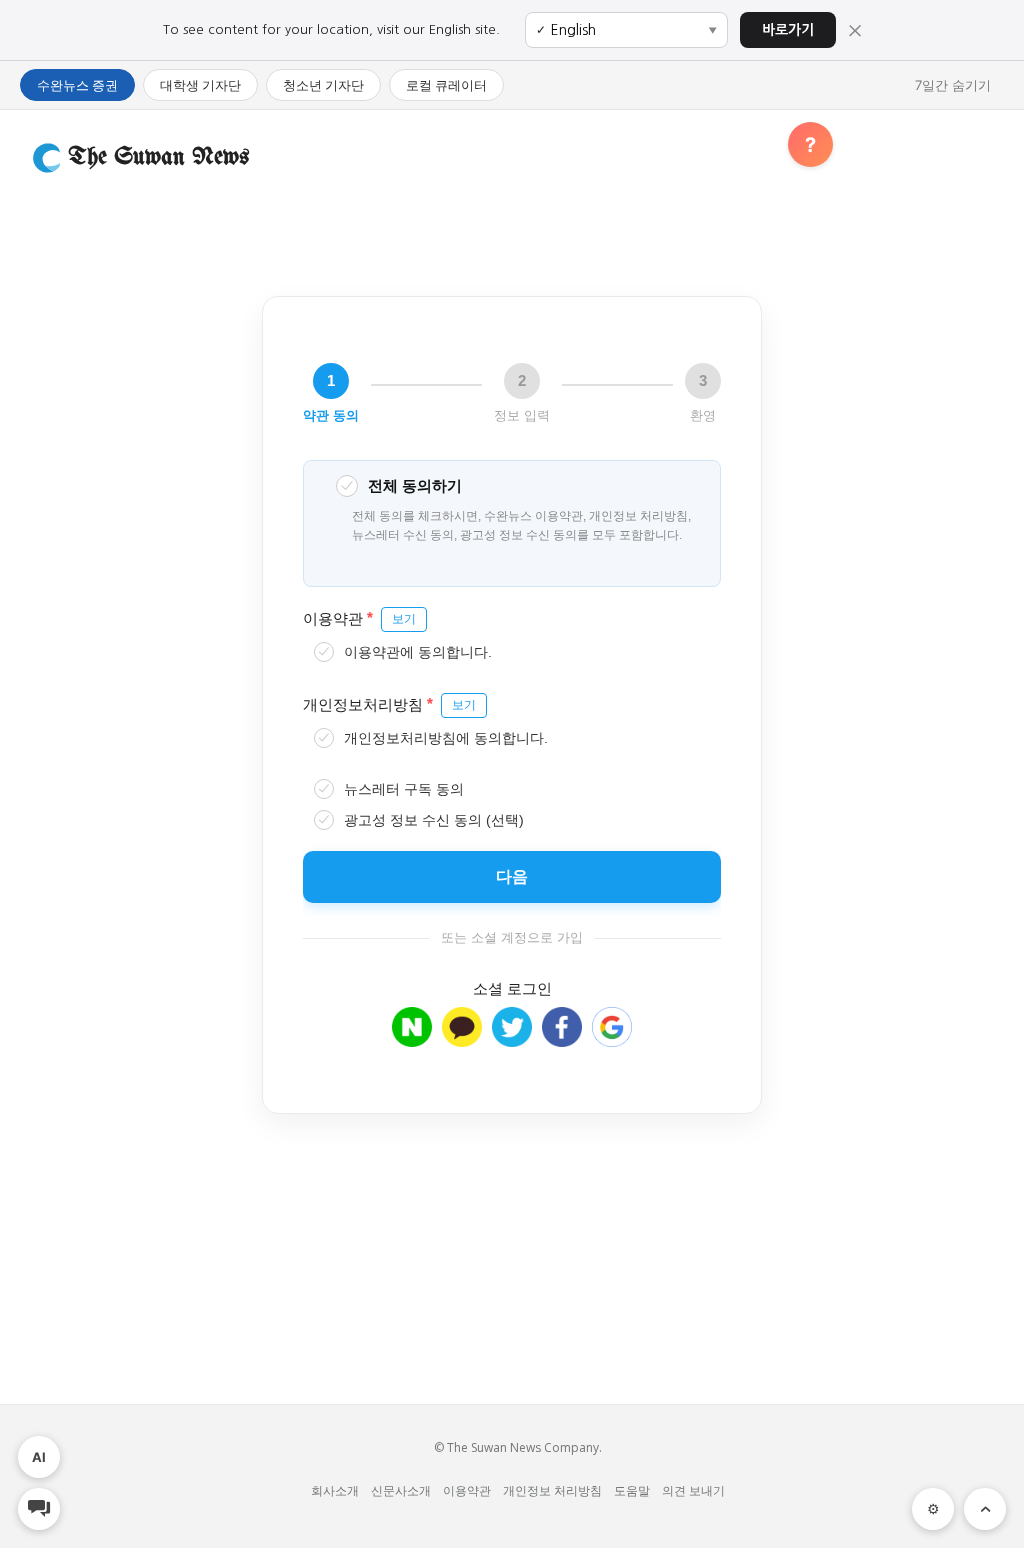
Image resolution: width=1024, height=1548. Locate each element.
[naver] (412, 1037)
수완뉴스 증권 (77, 85)
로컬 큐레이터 (446, 85)
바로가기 (788, 30)
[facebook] (562, 1037)
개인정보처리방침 (389, 703)
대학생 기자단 (200, 85)
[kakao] (462, 1037)
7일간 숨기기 (953, 85)
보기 (404, 619)
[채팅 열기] (39, 1509)
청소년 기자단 (323, 85)
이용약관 (359, 617)
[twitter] (512, 1037)
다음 (512, 876)
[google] (612, 1037)
